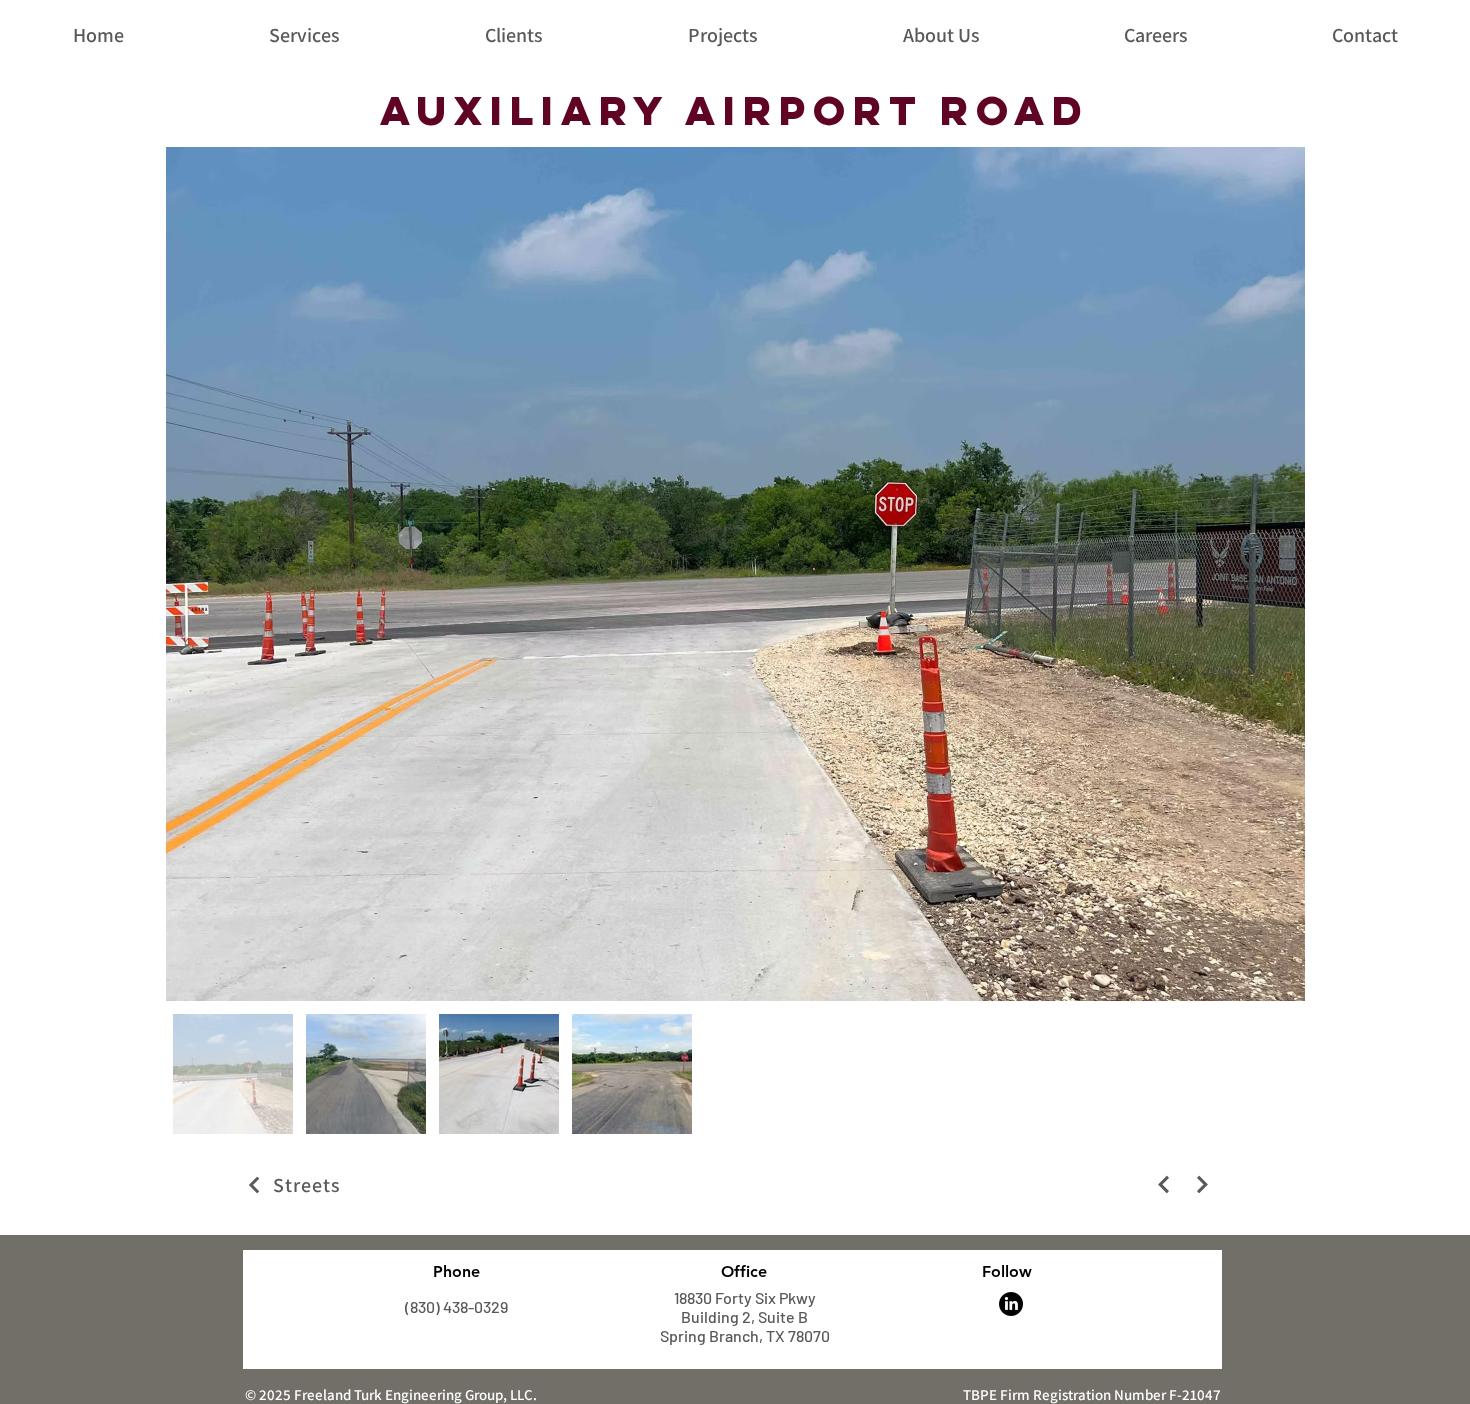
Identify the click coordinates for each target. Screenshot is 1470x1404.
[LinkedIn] (1011, 1304)
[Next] (1163, 1184)
